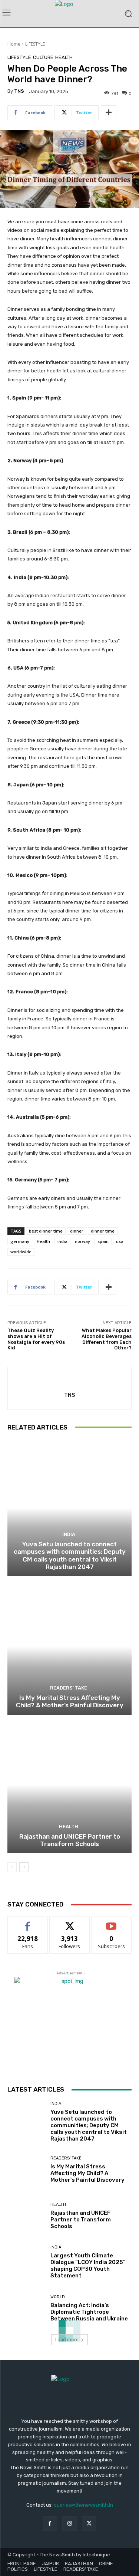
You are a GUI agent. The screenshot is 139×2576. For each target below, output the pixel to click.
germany (20, 1241)
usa (120, 1241)
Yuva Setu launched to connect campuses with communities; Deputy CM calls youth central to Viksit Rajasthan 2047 (70, 1555)
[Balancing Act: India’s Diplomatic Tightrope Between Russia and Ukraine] (26, 2308)
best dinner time (46, 1231)
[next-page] (24, 1867)
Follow (69, 1922)
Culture (43, 57)
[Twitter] (89, 2524)
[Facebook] (50, 2524)
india (62, 1241)
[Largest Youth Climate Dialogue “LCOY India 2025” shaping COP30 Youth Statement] (26, 2262)
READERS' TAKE (69, 1688)
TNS (19, 91)
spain (103, 1241)
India (69, 1534)
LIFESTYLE (35, 44)
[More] (109, 113)
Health (43, 1241)
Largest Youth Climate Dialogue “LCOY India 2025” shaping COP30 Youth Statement (88, 2266)
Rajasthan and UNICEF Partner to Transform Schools (70, 1840)
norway (82, 1241)
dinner (77, 1231)
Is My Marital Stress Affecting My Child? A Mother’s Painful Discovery (70, 1701)
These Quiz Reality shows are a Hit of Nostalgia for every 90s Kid (36, 1339)
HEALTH (64, 57)
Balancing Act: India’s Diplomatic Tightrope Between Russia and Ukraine (89, 2312)
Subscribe (112, 1922)
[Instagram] (69, 2524)
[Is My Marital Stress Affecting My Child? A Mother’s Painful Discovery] (69, 1646)
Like (28, 1922)
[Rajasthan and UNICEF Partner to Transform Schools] (69, 1785)
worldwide (21, 1252)
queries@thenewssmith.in (83, 2505)
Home (14, 44)
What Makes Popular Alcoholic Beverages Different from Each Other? (107, 1339)
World (58, 2297)
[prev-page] (12, 1867)
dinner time (103, 1231)
